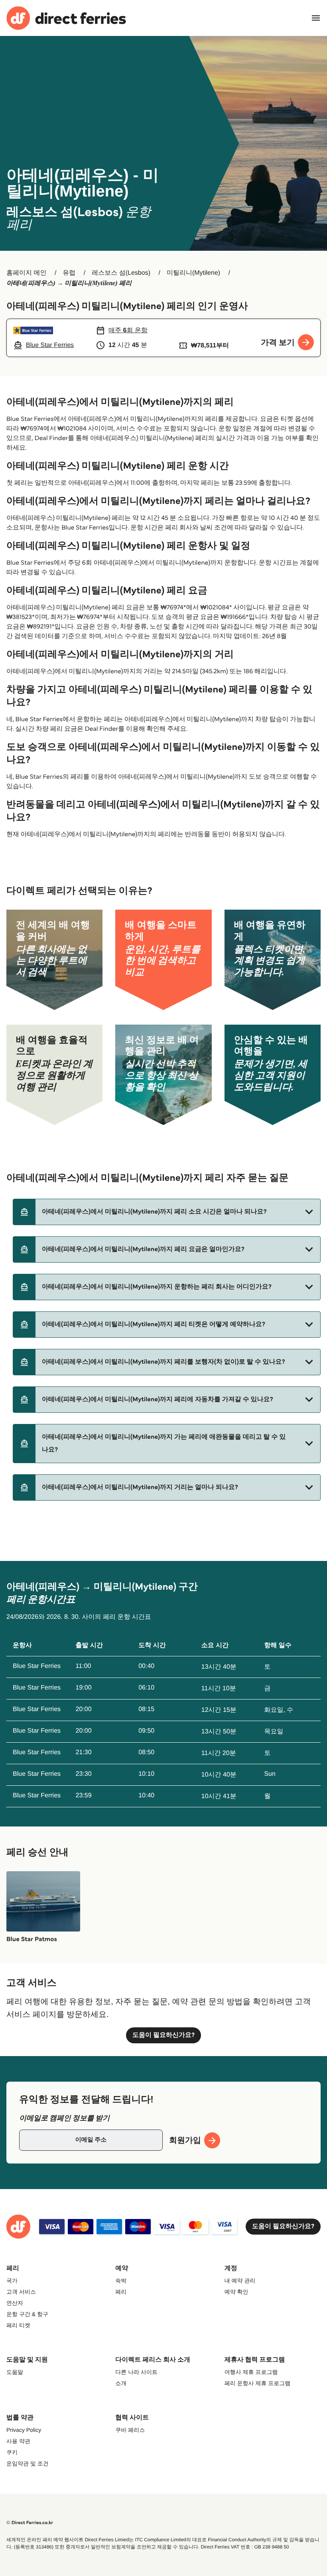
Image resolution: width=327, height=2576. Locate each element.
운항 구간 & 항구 (27, 2314)
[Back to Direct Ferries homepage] (66, 18)
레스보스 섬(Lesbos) (121, 273)
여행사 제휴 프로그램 (251, 2372)
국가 (12, 2281)
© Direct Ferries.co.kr (30, 2523)
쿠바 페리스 (130, 2430)
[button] (167, 1212)
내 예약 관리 (240, 2281)
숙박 (121, 2281)
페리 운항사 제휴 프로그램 (258, 2383)
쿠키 (12, 2452)
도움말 (15, 2372)
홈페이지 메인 (26, 273)
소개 (121, 2383)
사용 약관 (18, 2441)
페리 (121, 2292)
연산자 (15, 2303)
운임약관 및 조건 (28, 2463)
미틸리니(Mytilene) (193, 273)
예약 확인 (236, 2292)
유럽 (69, 273)
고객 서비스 (21, 2292)
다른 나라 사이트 (136, 2372)
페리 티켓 (18, 2325)
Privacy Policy (24, 2430)
